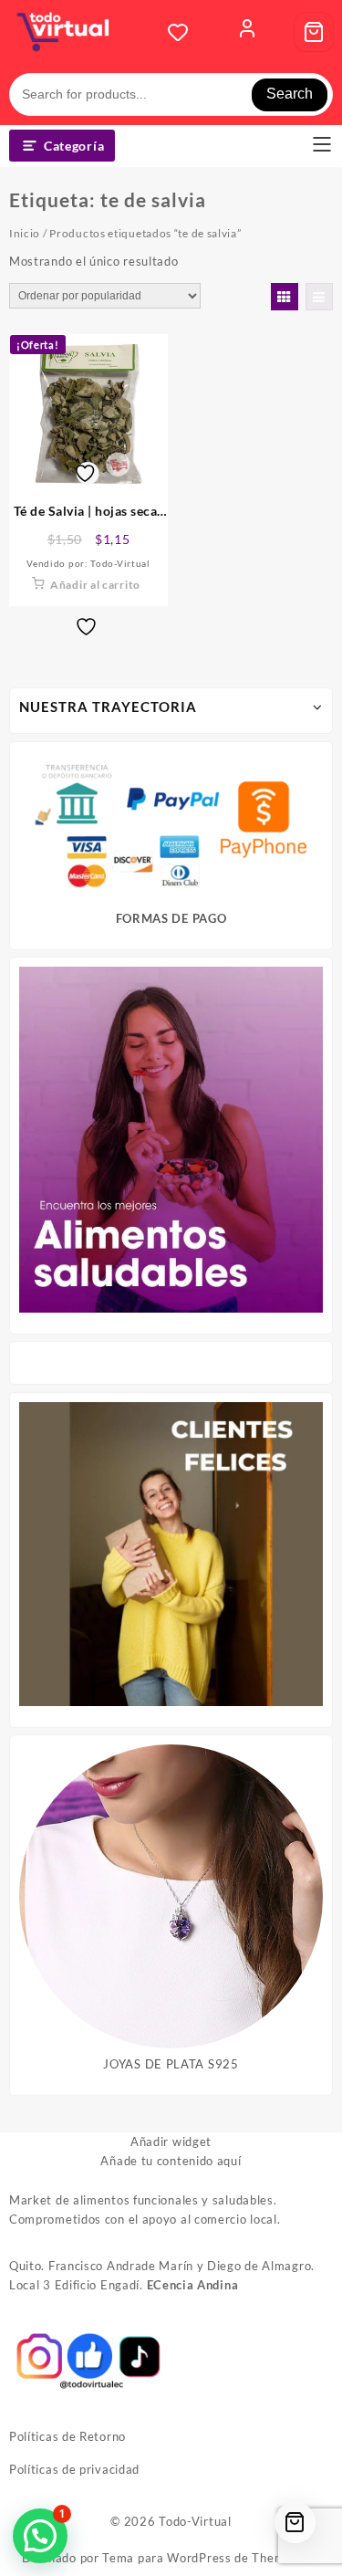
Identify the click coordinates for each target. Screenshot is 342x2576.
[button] (40, 2536)
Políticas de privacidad (74, 2469)
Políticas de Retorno (67, 2436)
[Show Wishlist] (183, 32)
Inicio (25, 233)
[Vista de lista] (319, 297)
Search (290, 94)
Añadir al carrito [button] (95, 585)
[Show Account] (247, 32)
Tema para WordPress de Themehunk (211, 2558)
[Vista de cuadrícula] (285, 297)
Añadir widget (171, 2141)
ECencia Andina (193, 2285)
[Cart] (314, 32)
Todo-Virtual (195, 2521)
